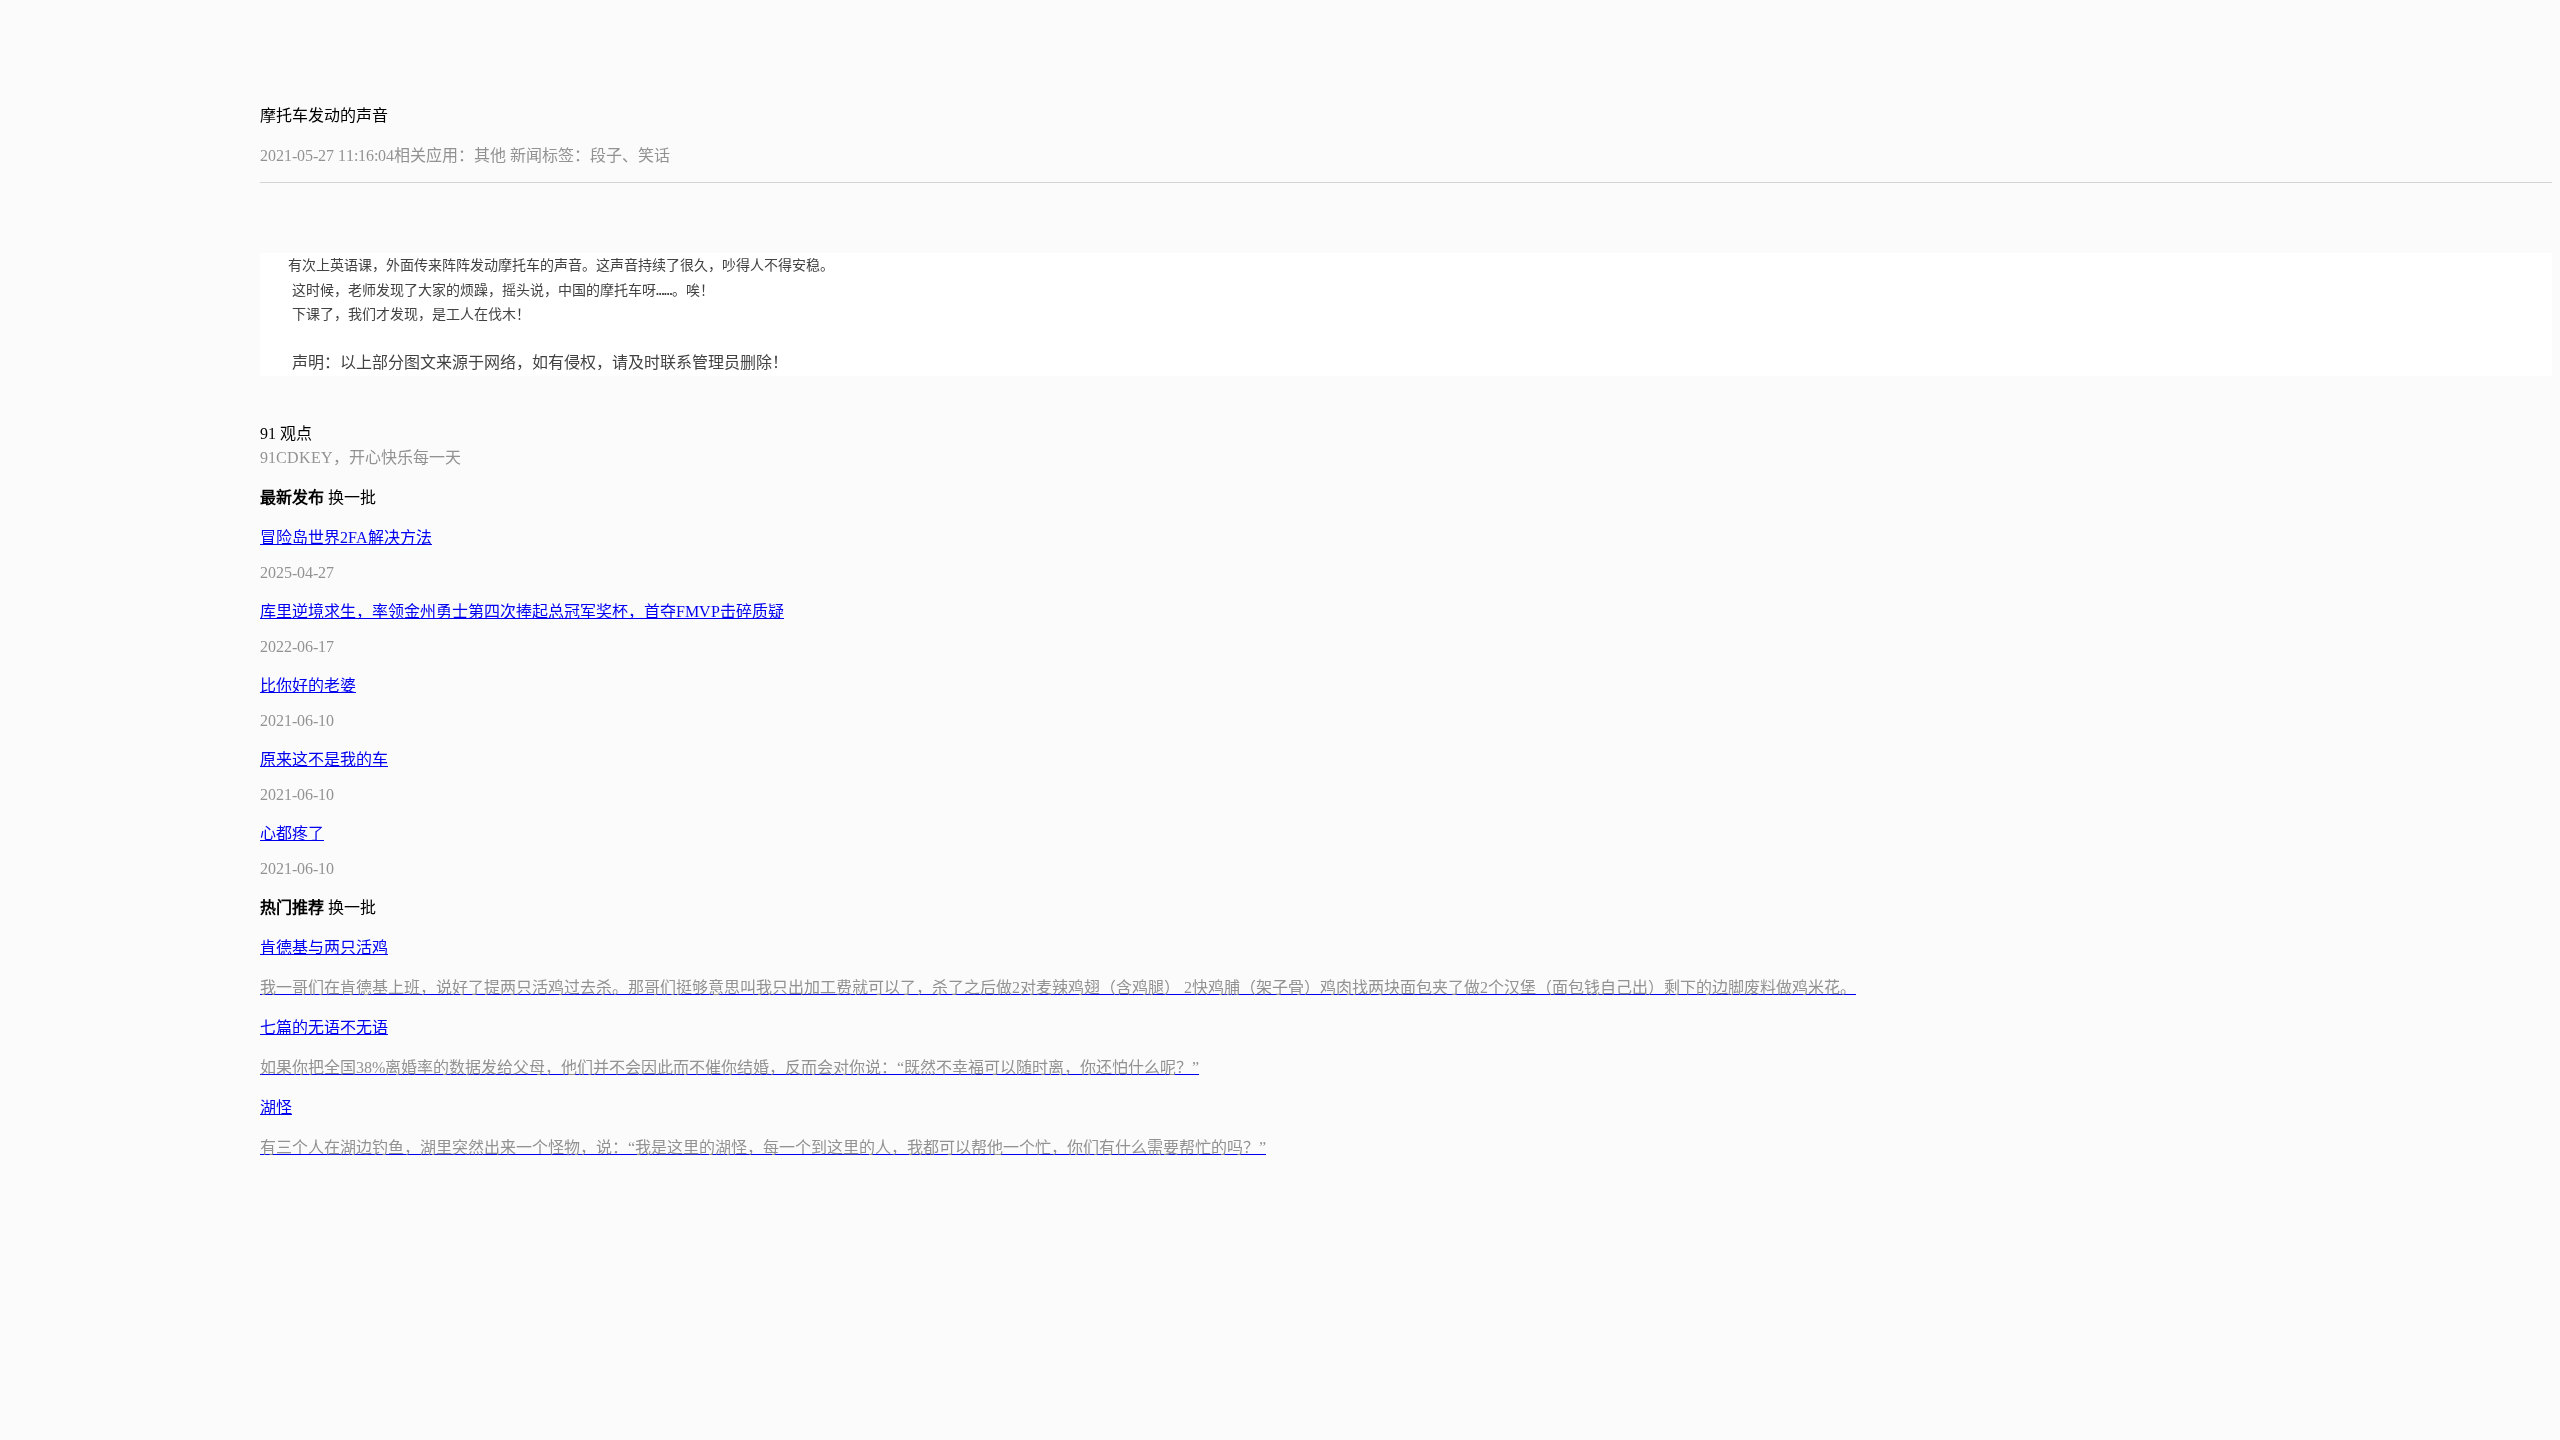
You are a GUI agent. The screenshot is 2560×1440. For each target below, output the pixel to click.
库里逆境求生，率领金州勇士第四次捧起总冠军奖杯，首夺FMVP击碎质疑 (522, 611)
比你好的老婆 (308, 685)
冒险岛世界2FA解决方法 (346, 537)
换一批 (354, 497)
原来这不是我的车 (324, 759)
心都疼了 (292, 833)
